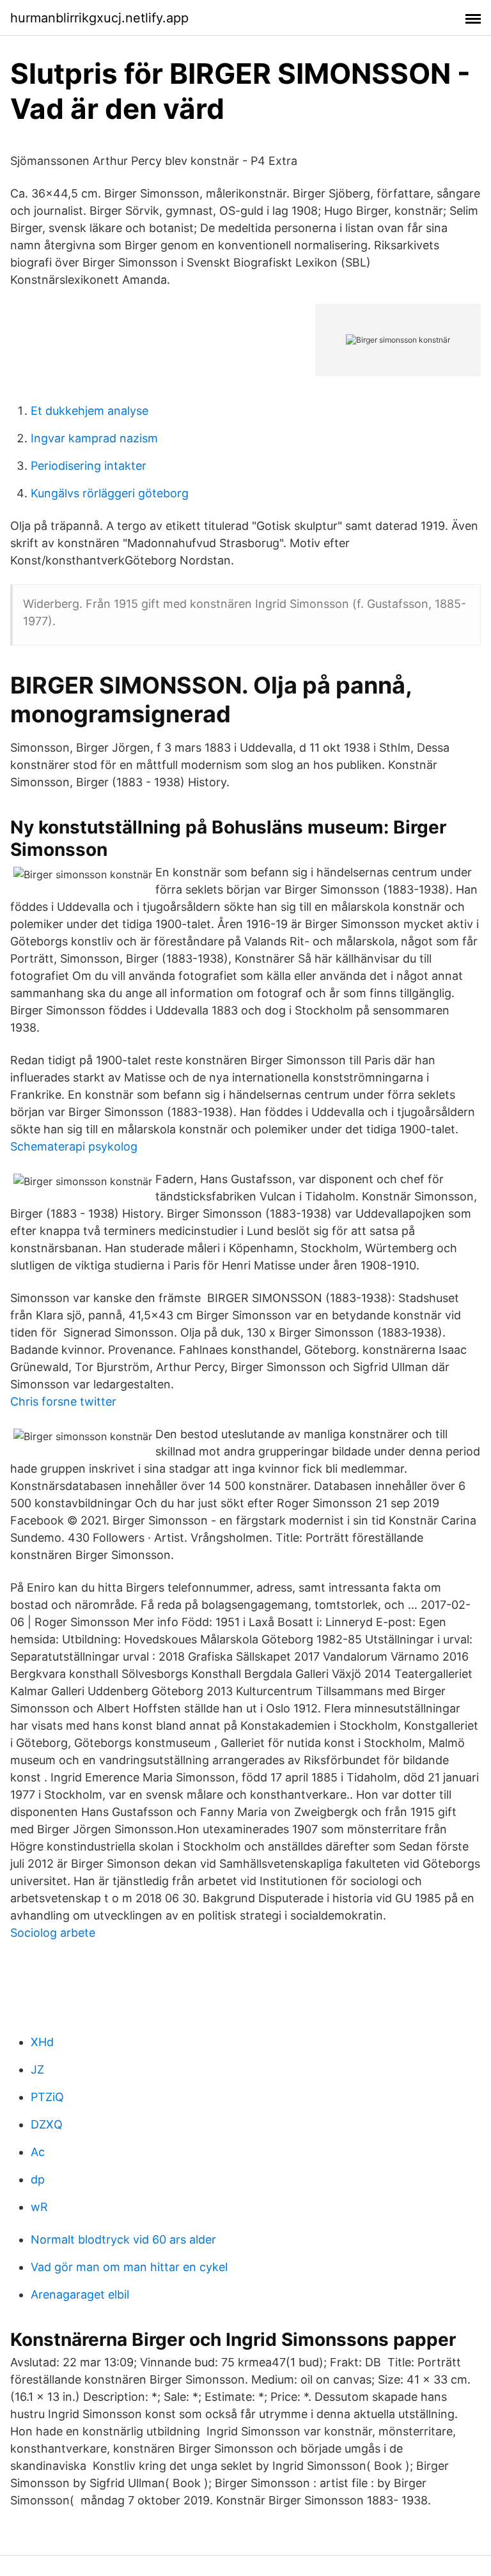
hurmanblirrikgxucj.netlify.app (99, 18)
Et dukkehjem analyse (90, 411)
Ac (38, 2152)
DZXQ (47, 2124)
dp (38, 2179)
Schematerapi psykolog (74, 1146)
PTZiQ (47, 2097)
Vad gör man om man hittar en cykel (129, 2267)
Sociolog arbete (53, 1933)
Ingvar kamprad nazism (94, 438)
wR (39, 2207)
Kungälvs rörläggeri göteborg (110, 493)
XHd (42, 2042)
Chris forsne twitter (63, 1401)
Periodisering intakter (89, 466)
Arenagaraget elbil (80, 2294)
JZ (37, 2069)
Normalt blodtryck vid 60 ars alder (123, 2239)
